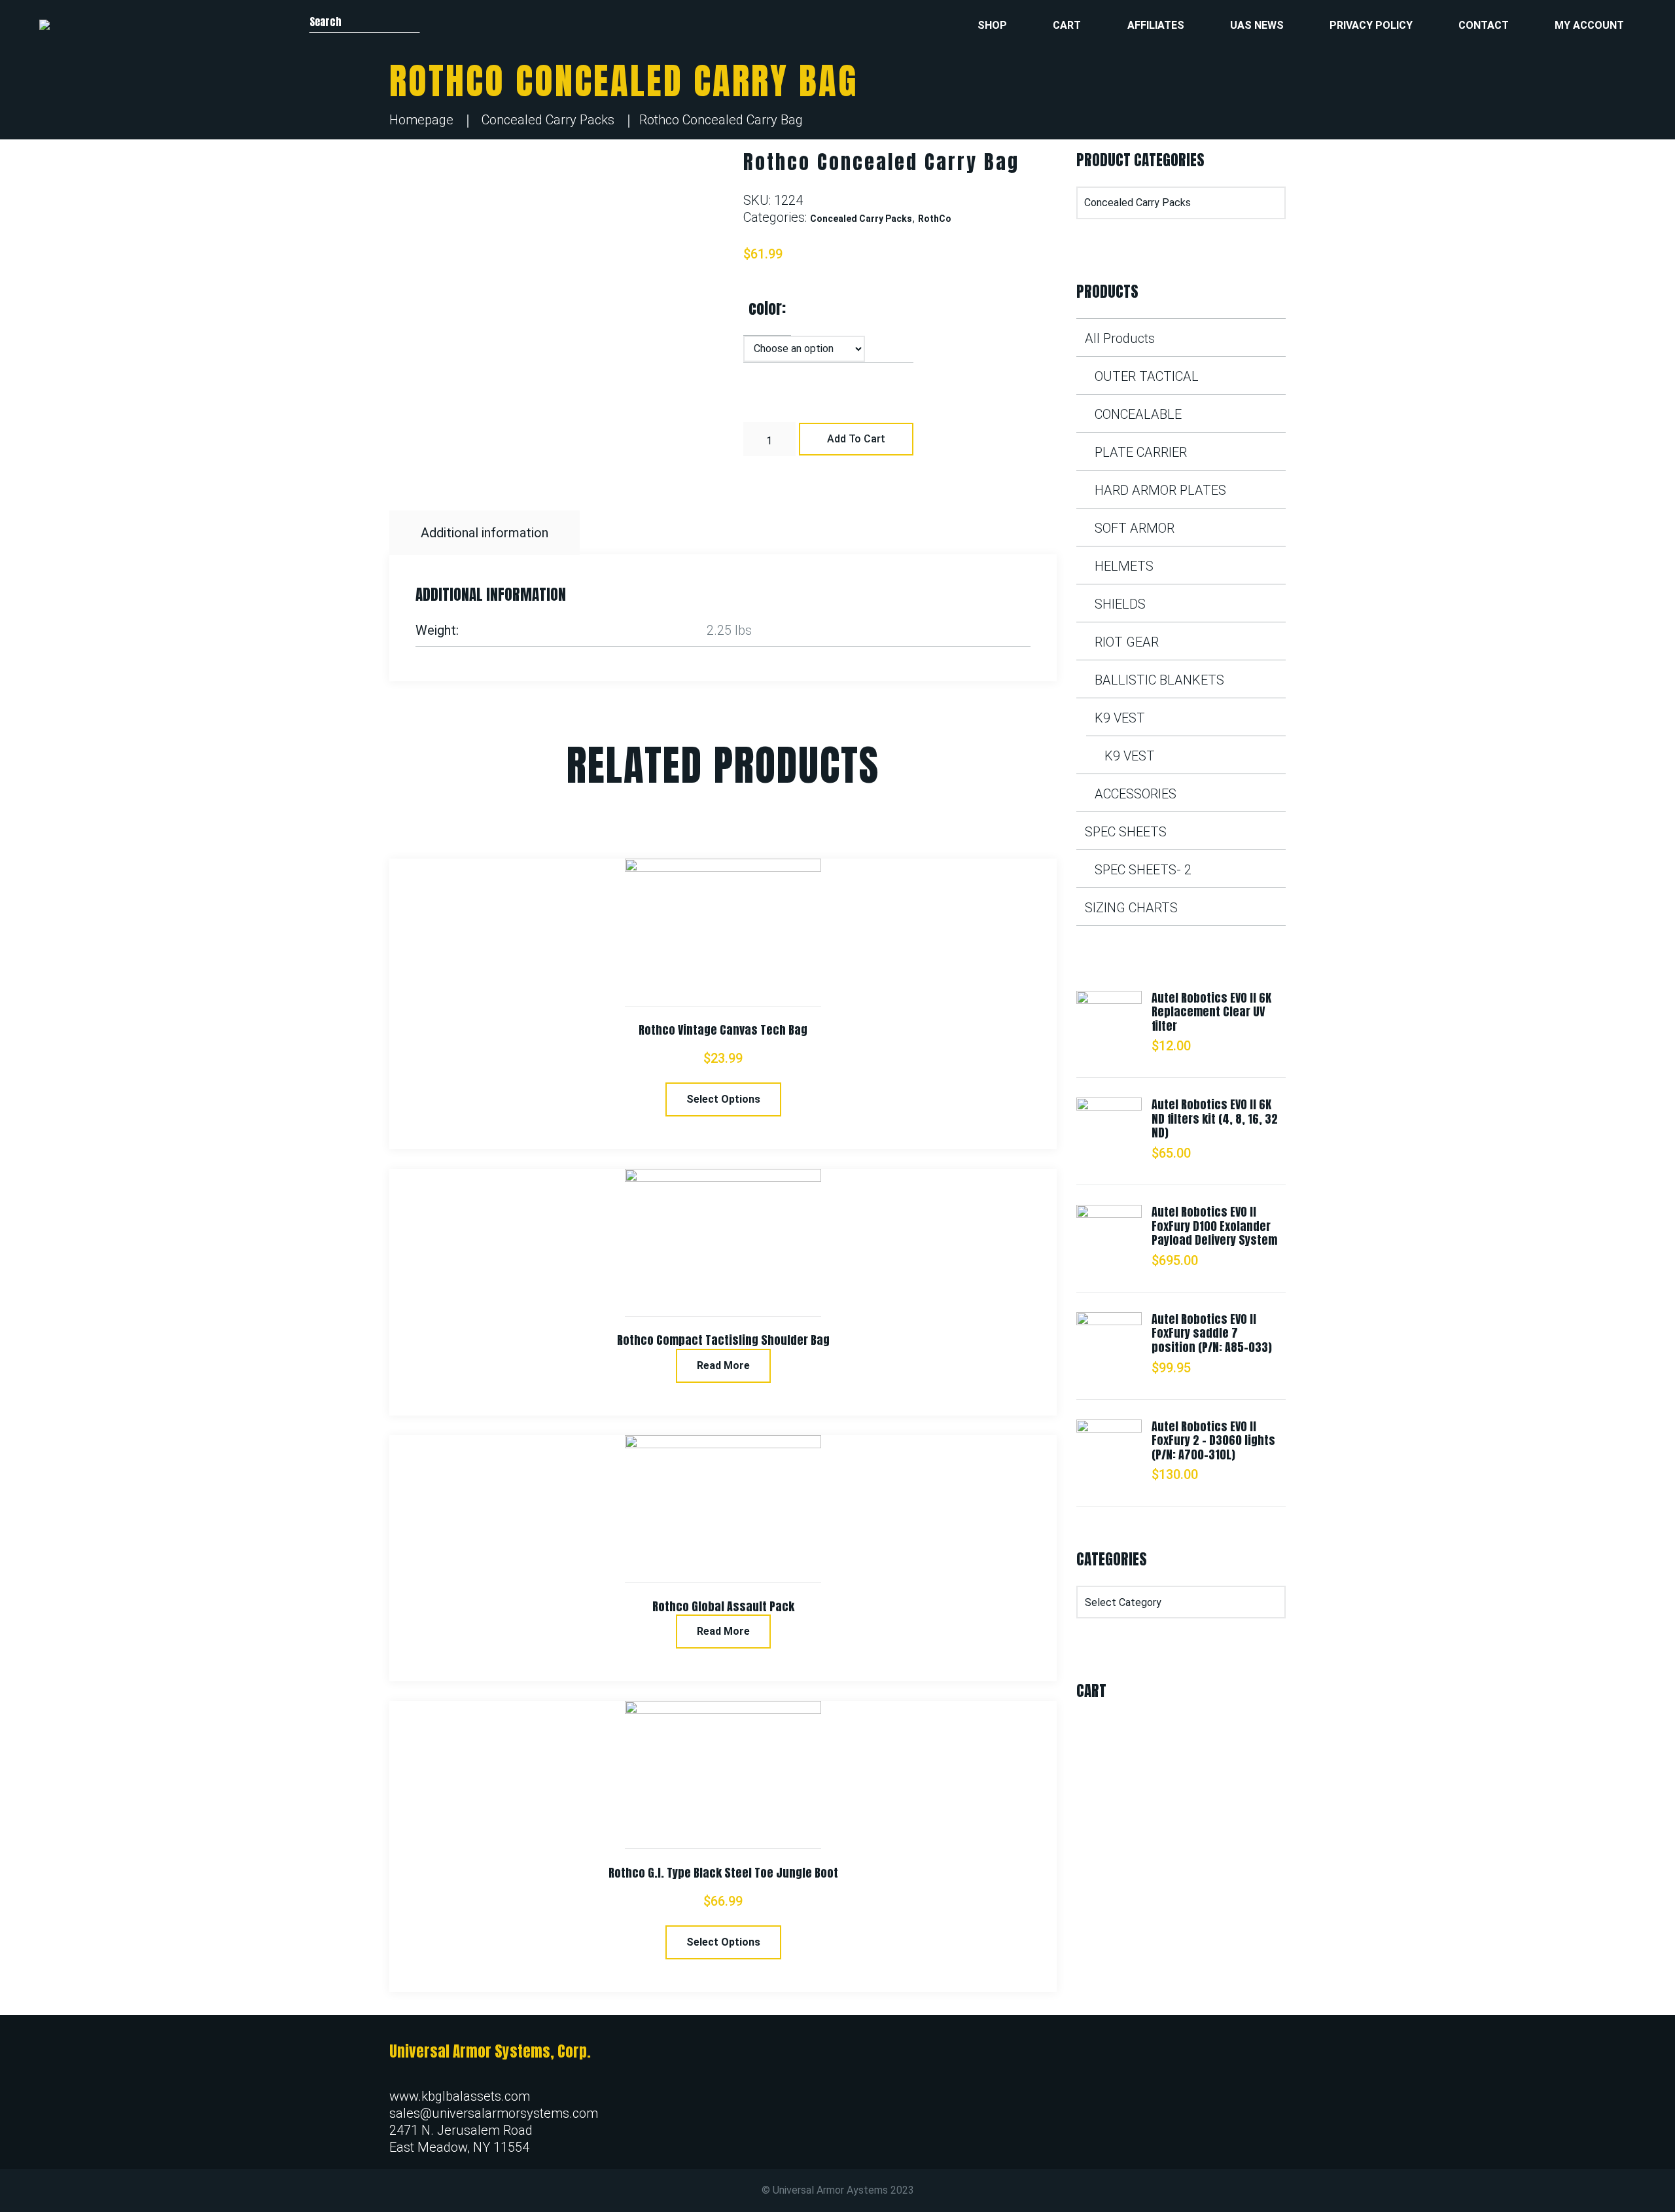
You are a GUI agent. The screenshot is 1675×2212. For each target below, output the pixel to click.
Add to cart (856, 439)
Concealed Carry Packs (548, 120)
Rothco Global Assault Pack (723, 1606)
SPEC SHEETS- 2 (1143, 870)
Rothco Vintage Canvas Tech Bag (723, 1030)
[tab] (486, 533)
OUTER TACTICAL (1147, 376)
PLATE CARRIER (1141, 452)
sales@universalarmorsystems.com (494, 2113)
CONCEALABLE (1138, 414)
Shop (992, 25)
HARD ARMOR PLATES (1160, 490)
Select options (723, 1099)
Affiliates (1156, 25)
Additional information (485, 533)
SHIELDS (1120, 604)
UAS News (1257, 25)
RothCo (935, 219)
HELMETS (1124, 566)
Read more (723, 1365)
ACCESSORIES (1136, 794)
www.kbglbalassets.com (460, 2096)
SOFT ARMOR (1135, 528)
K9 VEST (1120, 718)
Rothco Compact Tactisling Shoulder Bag (723, 1340)
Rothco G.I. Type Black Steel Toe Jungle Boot (723, 1873)
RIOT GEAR (1127, 642)
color (765, 308)
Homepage (421, 120)
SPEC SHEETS (1126, 832)
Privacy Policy (1371, 25)
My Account (1589, 25)
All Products (1120, 338)
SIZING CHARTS (1131, 908)
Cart (1067, 25)
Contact (1484, 25)
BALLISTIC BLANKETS (1159, 680)
